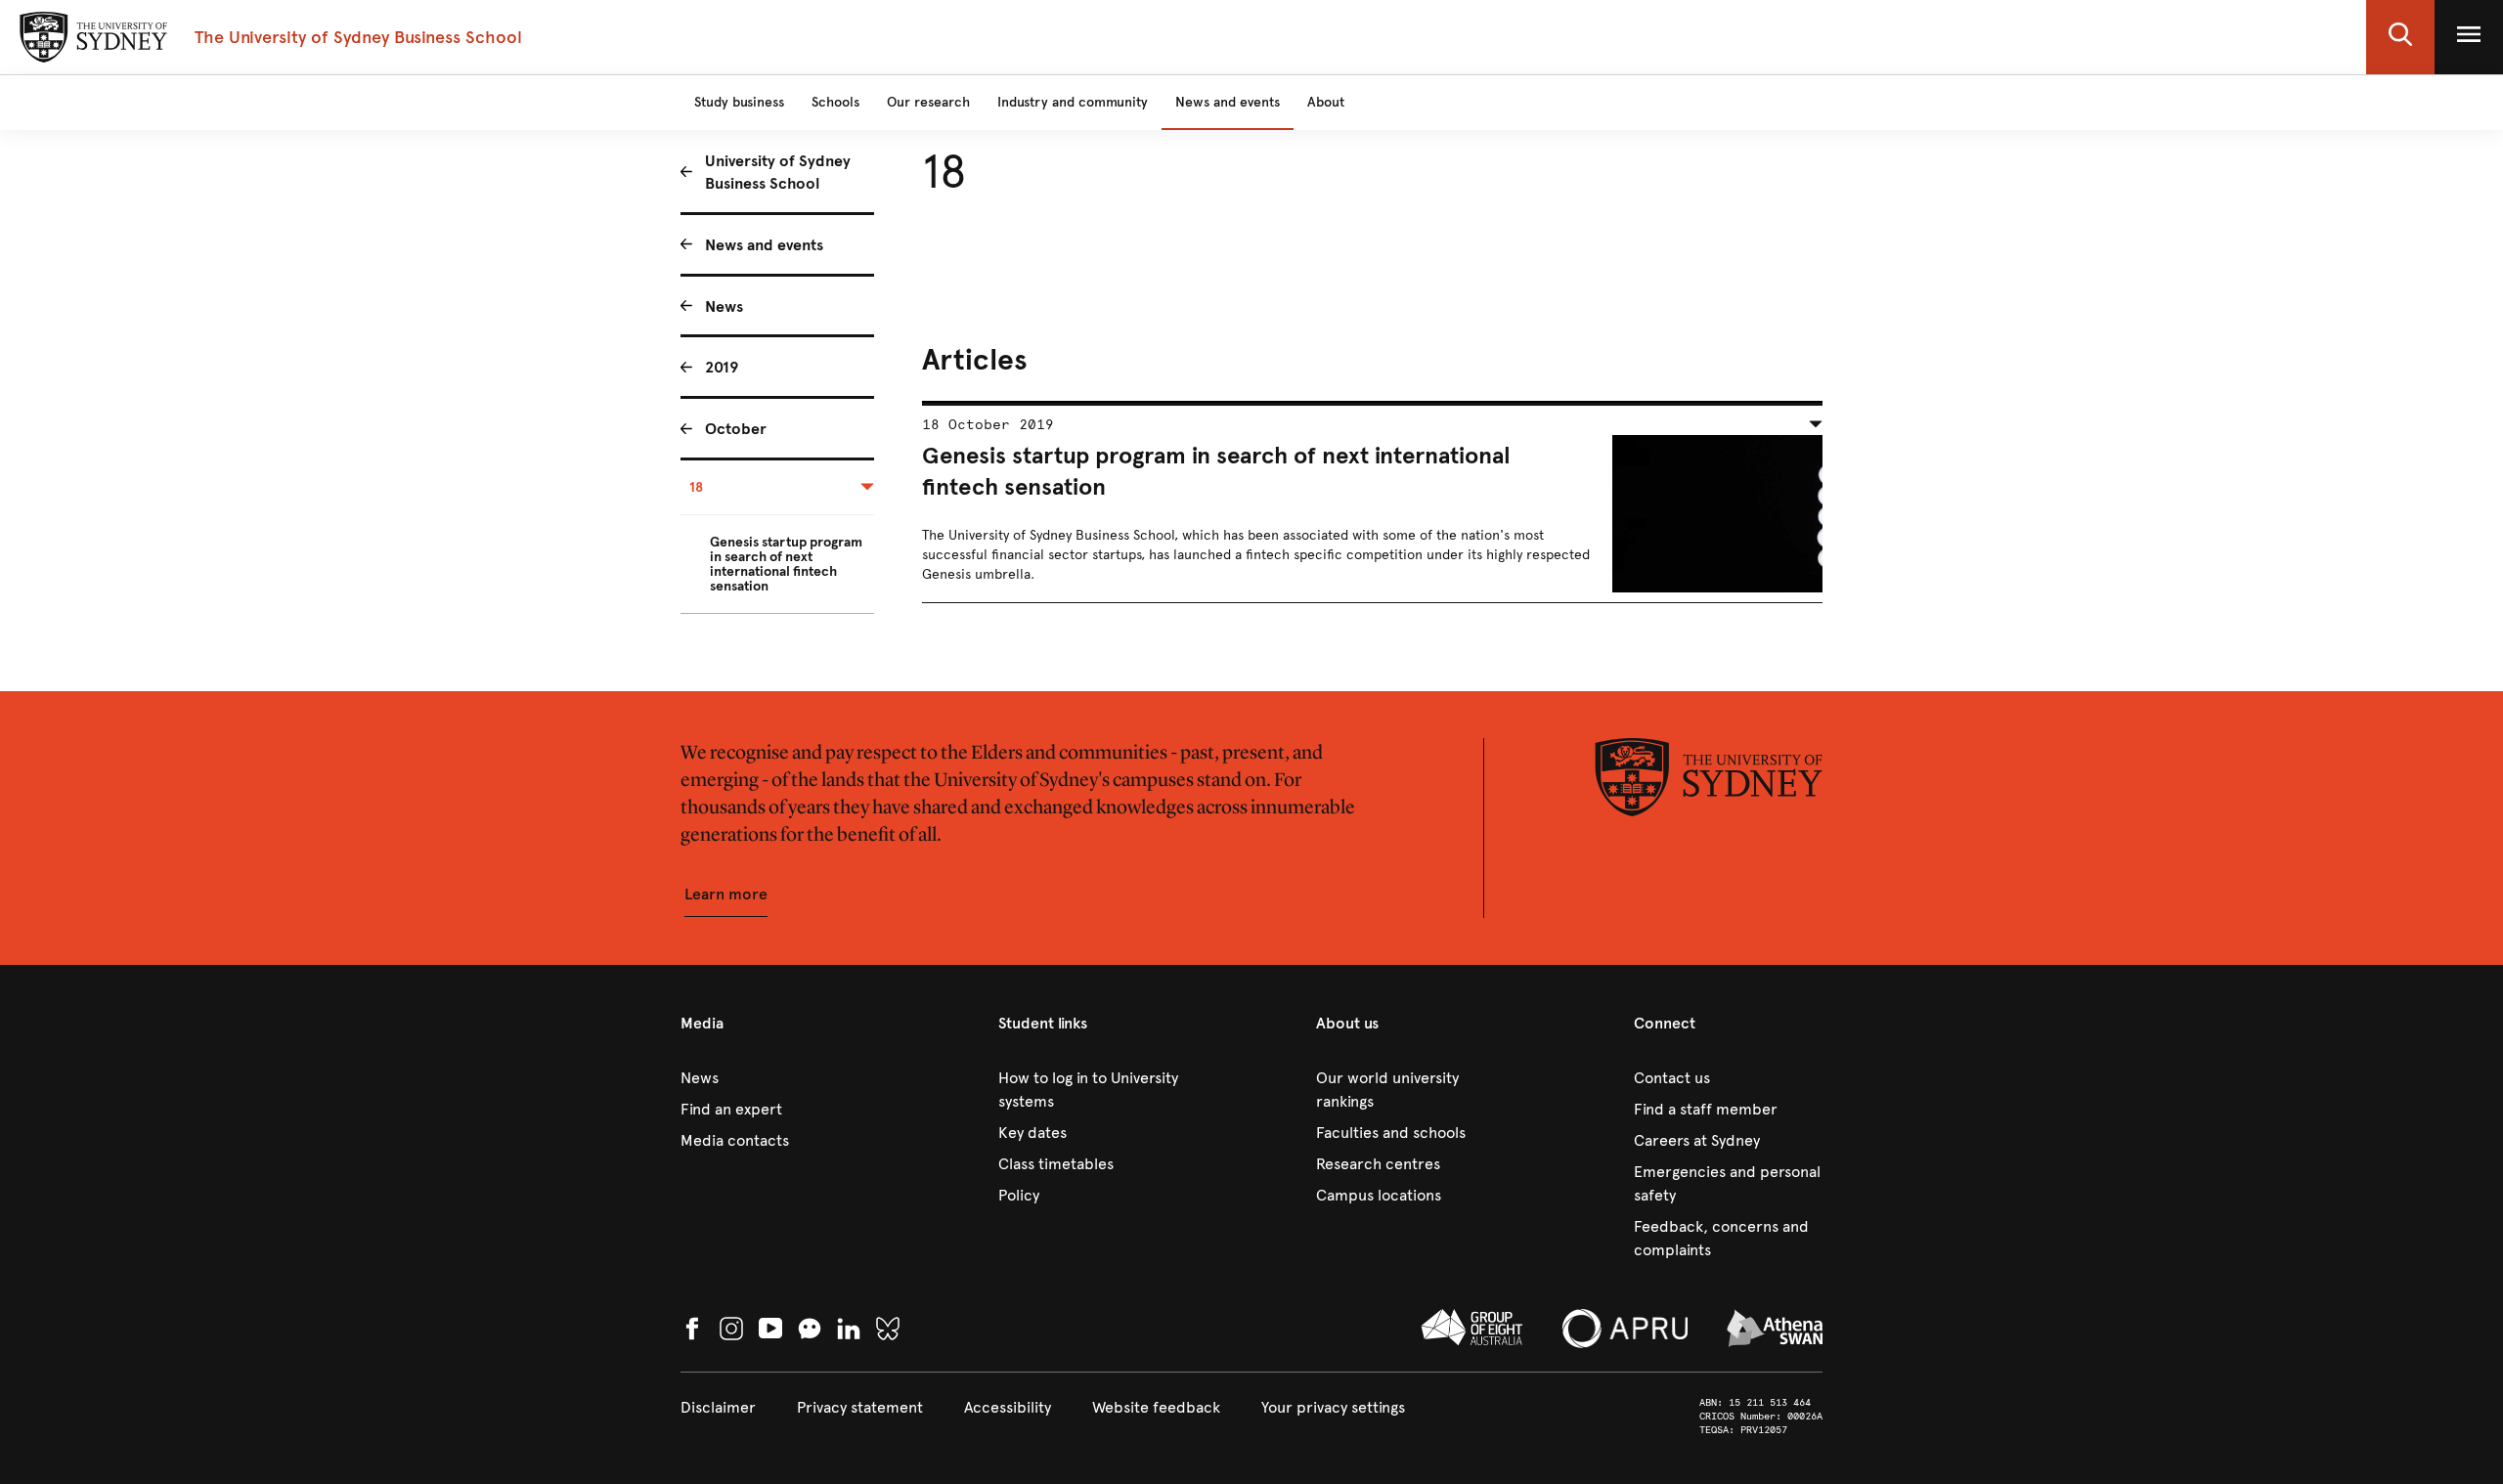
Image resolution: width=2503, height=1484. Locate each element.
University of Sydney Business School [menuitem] (778, 172)
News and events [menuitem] (764, 245)
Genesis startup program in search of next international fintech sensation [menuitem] (786, 564)
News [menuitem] (724, 306)
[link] (775, 1078)
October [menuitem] (736, 429)
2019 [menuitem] (722, 367)
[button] (2400, 37)
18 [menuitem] (696, 487)
